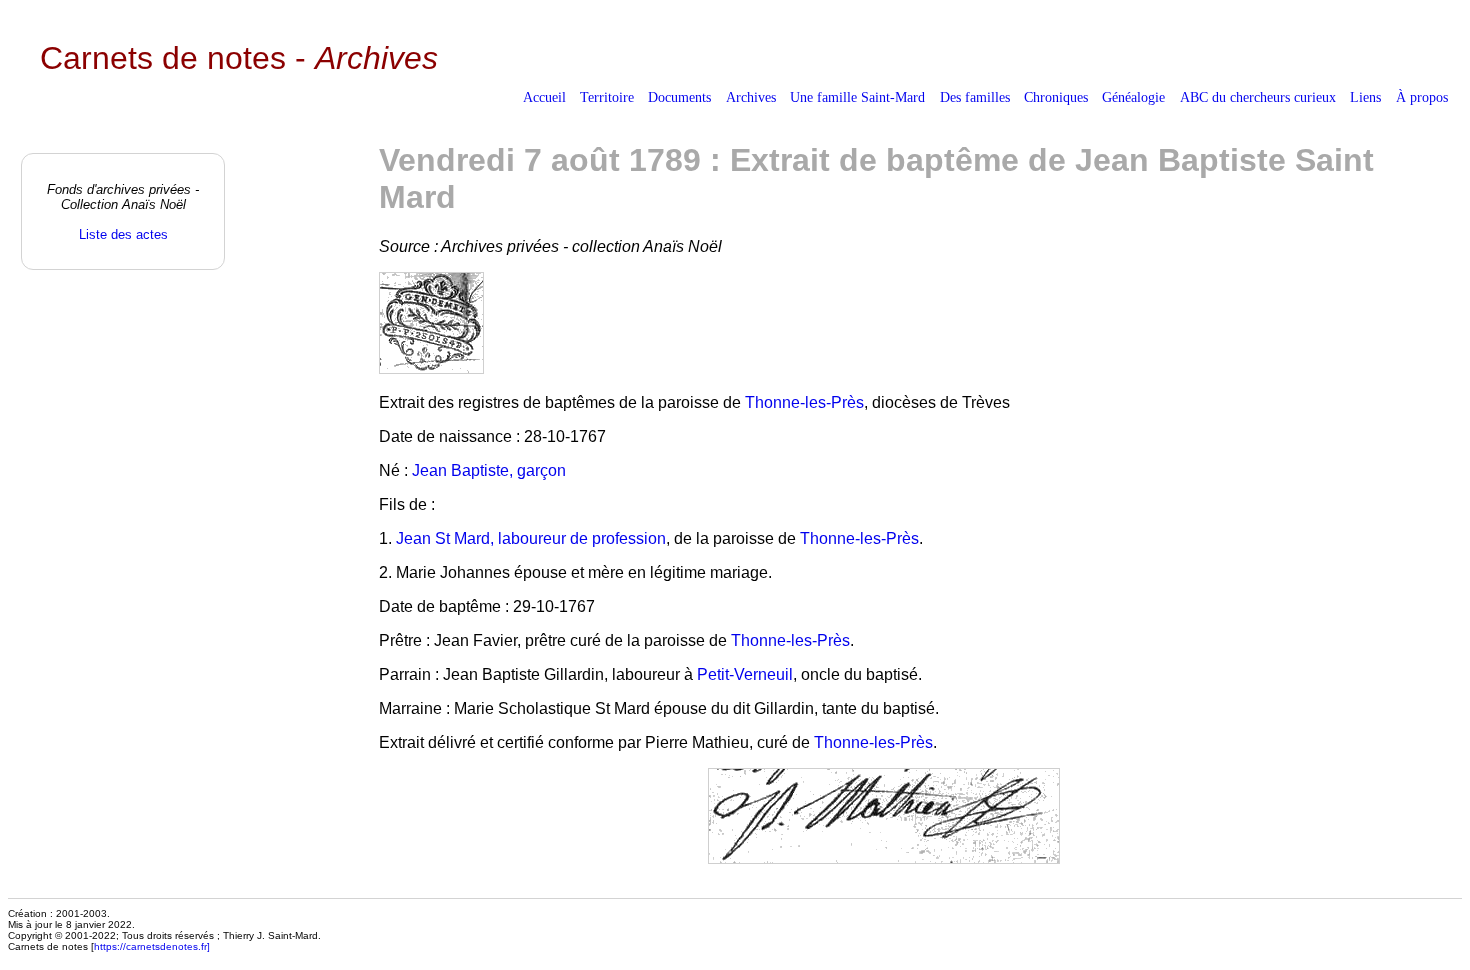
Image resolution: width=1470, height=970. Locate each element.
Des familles (975, 97)
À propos (1422, 97)
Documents (679, 97)
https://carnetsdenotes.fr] (152, 946)
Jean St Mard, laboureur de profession (531, 538)
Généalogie (1133, 97)
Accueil (544, 97)
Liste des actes (123, 234)
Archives (751, 97)
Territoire (607, 97)
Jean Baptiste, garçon (489, 470)
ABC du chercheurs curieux (1258, 97)
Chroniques (1056, 97)
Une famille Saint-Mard (857, 97)
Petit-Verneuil (745, 674)
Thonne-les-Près (804, 402)
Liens (1365, 97)
